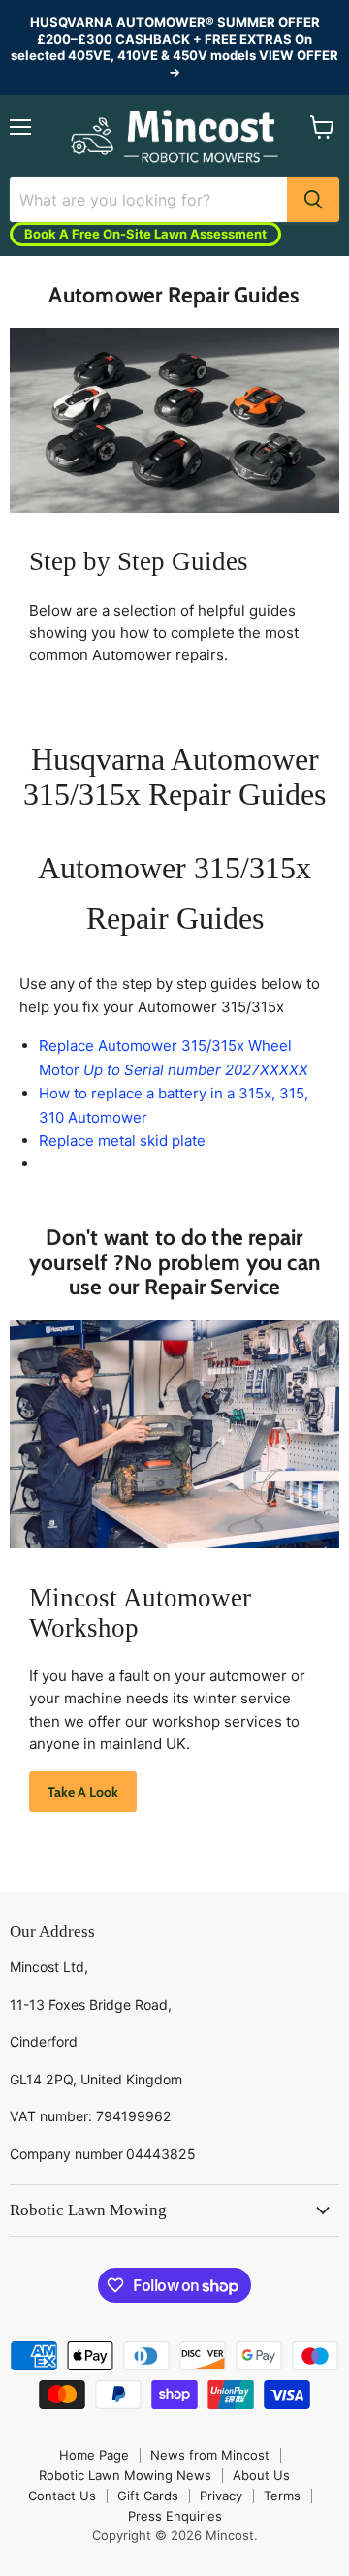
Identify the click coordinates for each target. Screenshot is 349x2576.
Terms (282, 2496)
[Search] (313, 200)
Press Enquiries (175, 2516)
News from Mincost (210, 2455)
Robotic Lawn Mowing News (125, 2475)
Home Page (94, 2455)
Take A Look (83, 1792)
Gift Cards (148, 2496)
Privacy (221, 2496)
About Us (261, 2475)
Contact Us (62, 2496)
